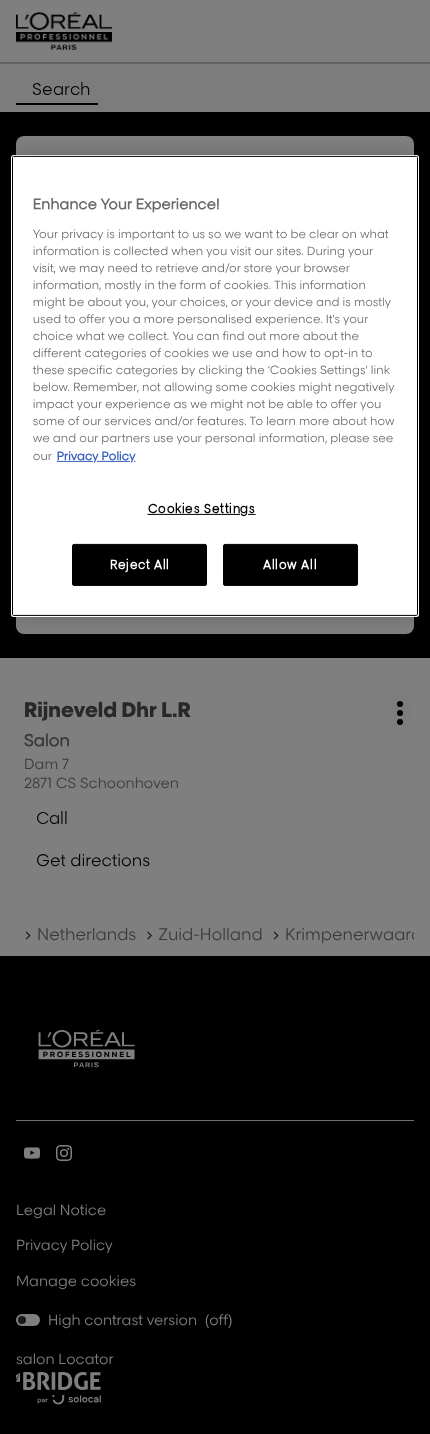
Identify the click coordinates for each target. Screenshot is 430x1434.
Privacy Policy (96, 454)
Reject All (140, 564)
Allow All (290, 564)
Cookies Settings (202, 507)
